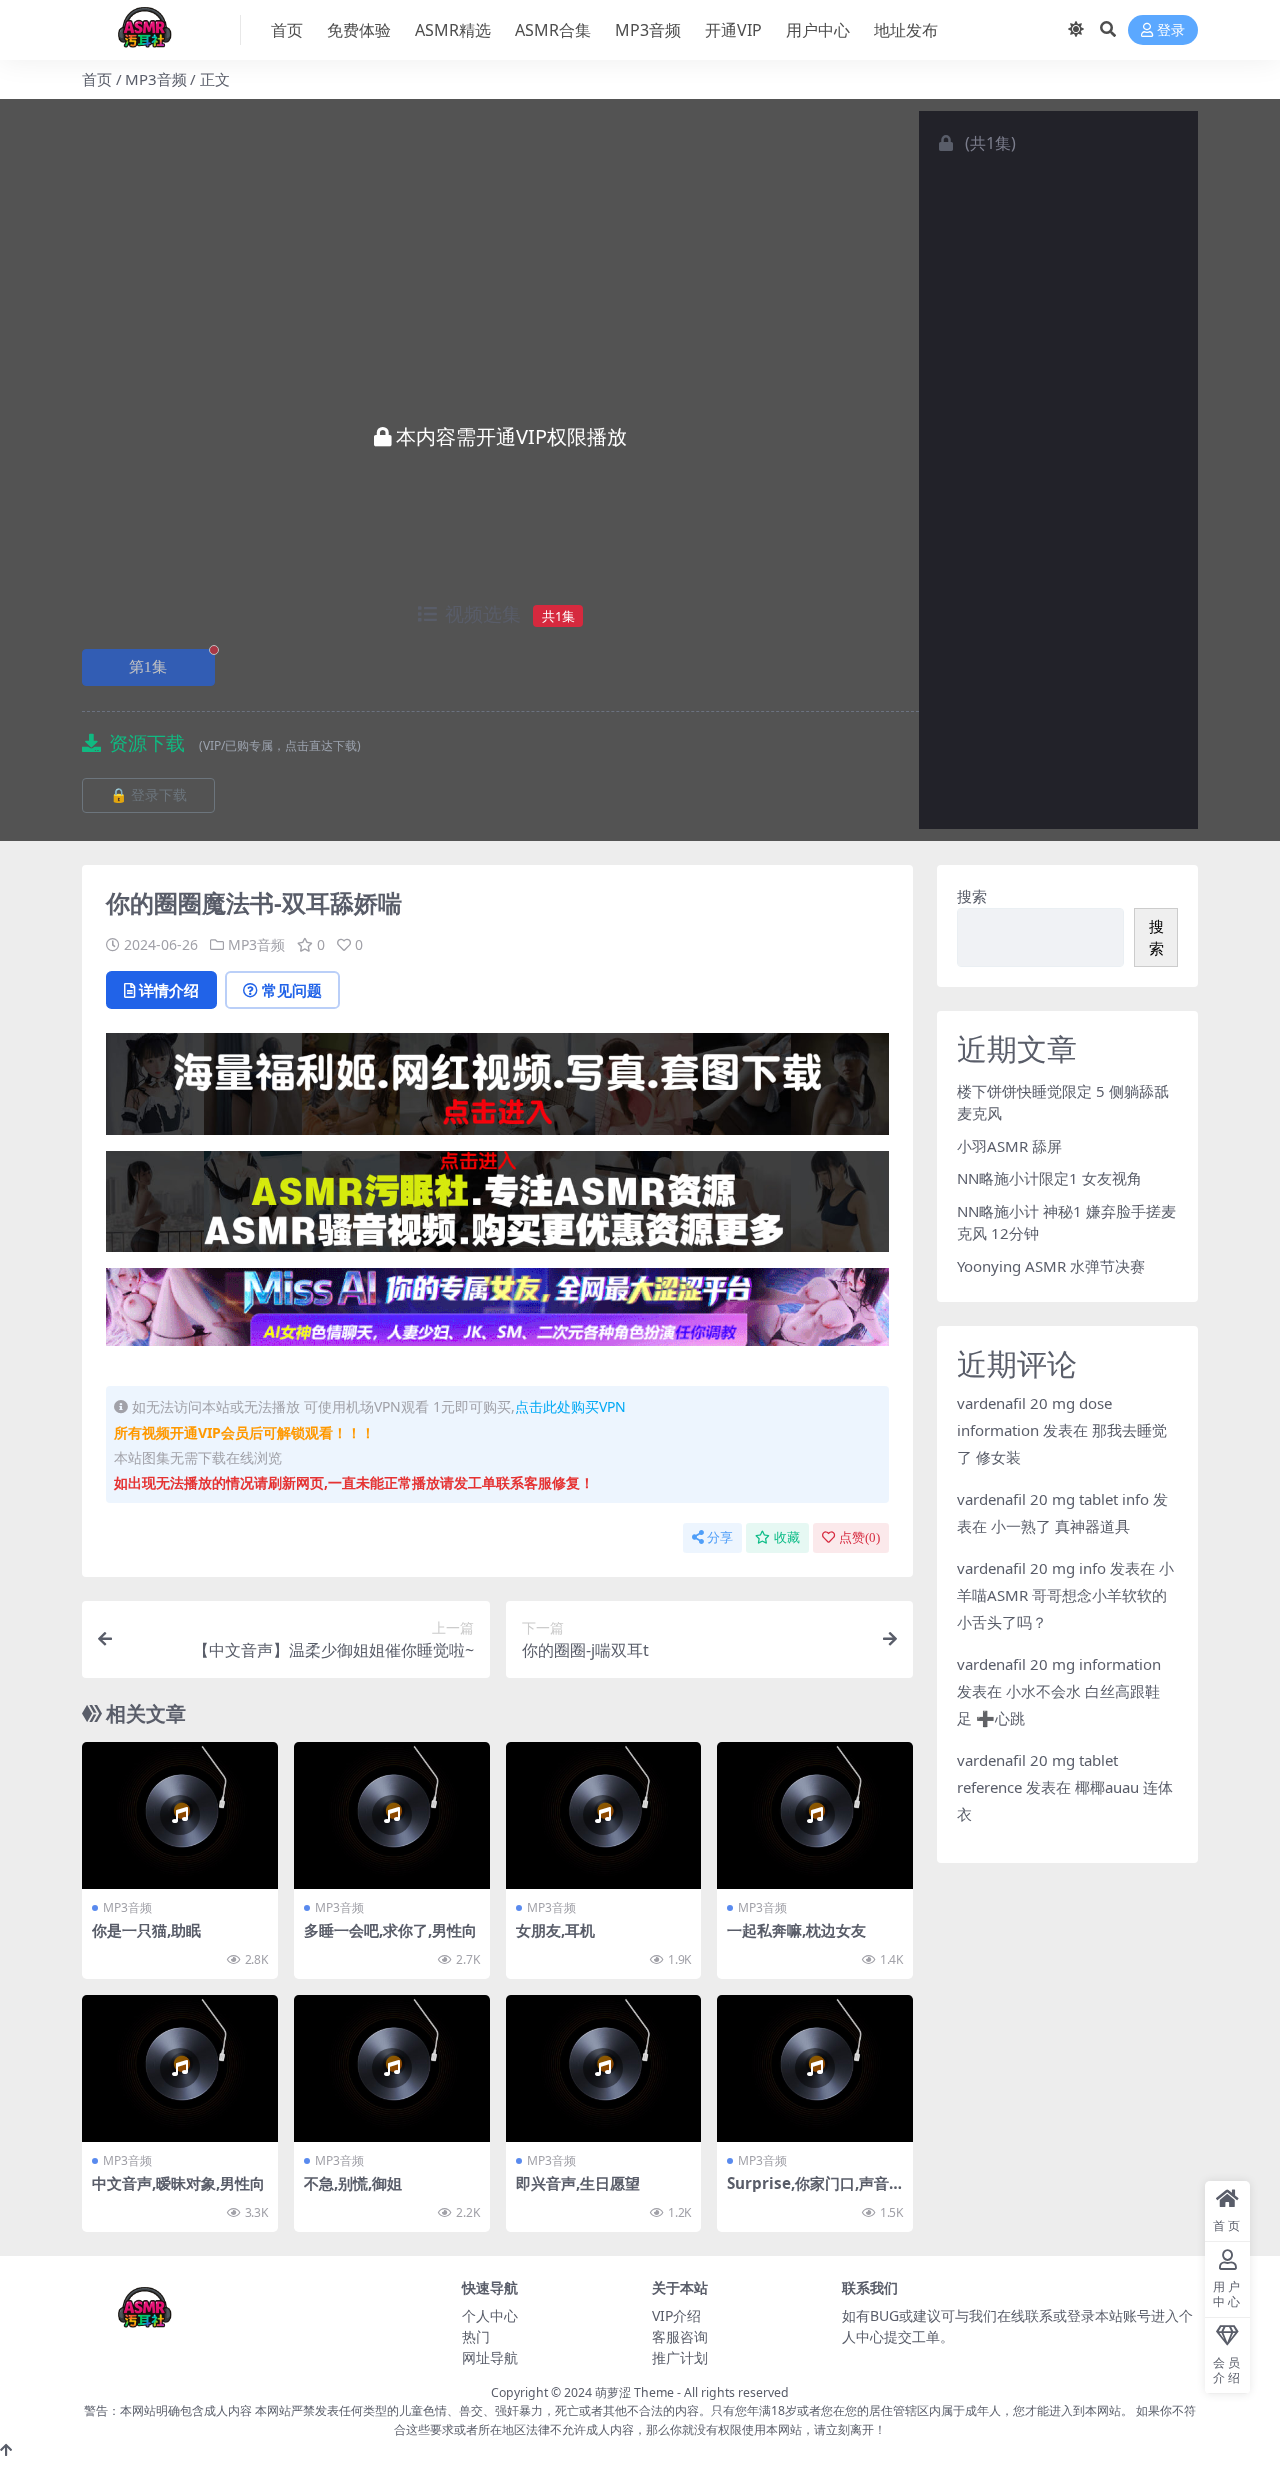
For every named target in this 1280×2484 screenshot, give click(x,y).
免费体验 (359, 30)
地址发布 (906, 30)
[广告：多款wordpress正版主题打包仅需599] (497, 1090)
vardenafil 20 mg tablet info (1053, 1499)
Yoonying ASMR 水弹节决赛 (1051, 1266)
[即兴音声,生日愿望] (604, 2068)
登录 (1171, 30)
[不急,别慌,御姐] (392, 2068)
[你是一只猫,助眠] (180, 1815)
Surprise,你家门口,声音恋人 (808, 2192)
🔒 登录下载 (148, 795)
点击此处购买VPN (570, 1406)
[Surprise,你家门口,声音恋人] (815, 2068)
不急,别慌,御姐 (353, 2183)
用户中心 (818, 30)
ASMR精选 (453, 30)
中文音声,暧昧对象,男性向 (178, 2183)
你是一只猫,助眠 (146, 1930)
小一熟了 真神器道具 (1060, 1526)
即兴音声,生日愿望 (578, 2183)
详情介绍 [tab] (169, 990)
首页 (287, 30)
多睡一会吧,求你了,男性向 (390, 1930)
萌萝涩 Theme (634, 2392)
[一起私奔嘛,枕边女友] (815, 1815)
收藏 (787, 1537)
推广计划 (680, 2357)
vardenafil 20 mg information (1059, 1664)
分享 (720, 1537)
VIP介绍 (676, 2315)
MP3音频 (648, 30)
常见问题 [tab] (292, 990)
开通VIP (733, 30)
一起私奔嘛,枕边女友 (796, 1930)
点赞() (859, 1537)
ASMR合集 (553, 30)
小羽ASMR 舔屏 (1009, 1146)
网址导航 (490, 2357)
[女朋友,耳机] (604, 1815)
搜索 (972, 896)
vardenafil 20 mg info (1031, 1568)
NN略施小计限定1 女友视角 (1049, 1178)
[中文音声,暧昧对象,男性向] (180, 2068)
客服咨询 (680, 2336)
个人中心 (490, 2315)
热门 (476, 2336)
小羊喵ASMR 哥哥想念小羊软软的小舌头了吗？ (1065, 1595)
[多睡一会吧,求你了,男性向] (392, 1815)
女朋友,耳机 (555, 1930)
